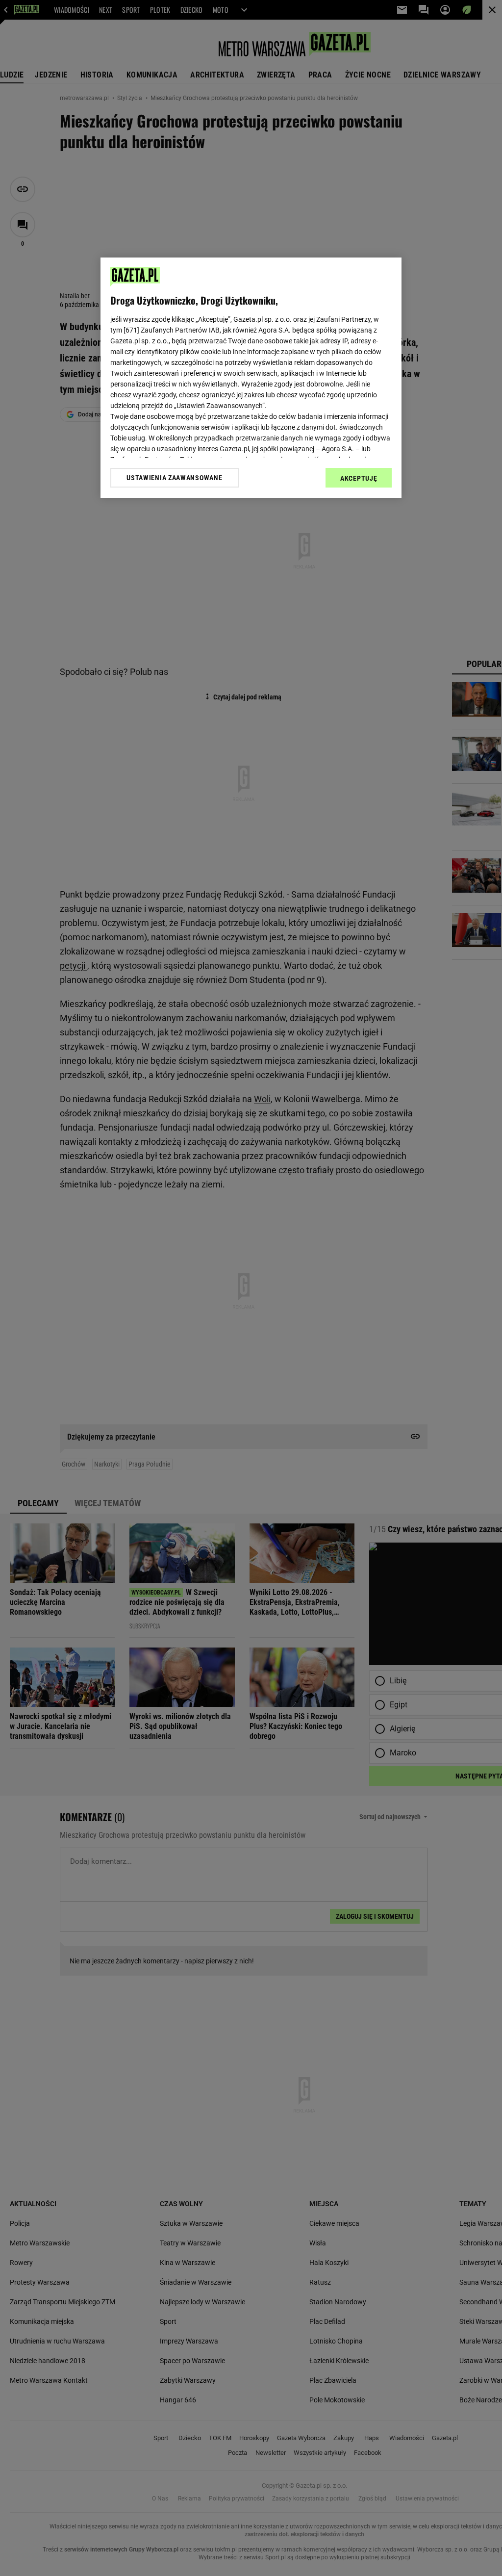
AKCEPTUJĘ (359, 478)
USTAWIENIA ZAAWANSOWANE (174, 478)
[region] (251, 378)
